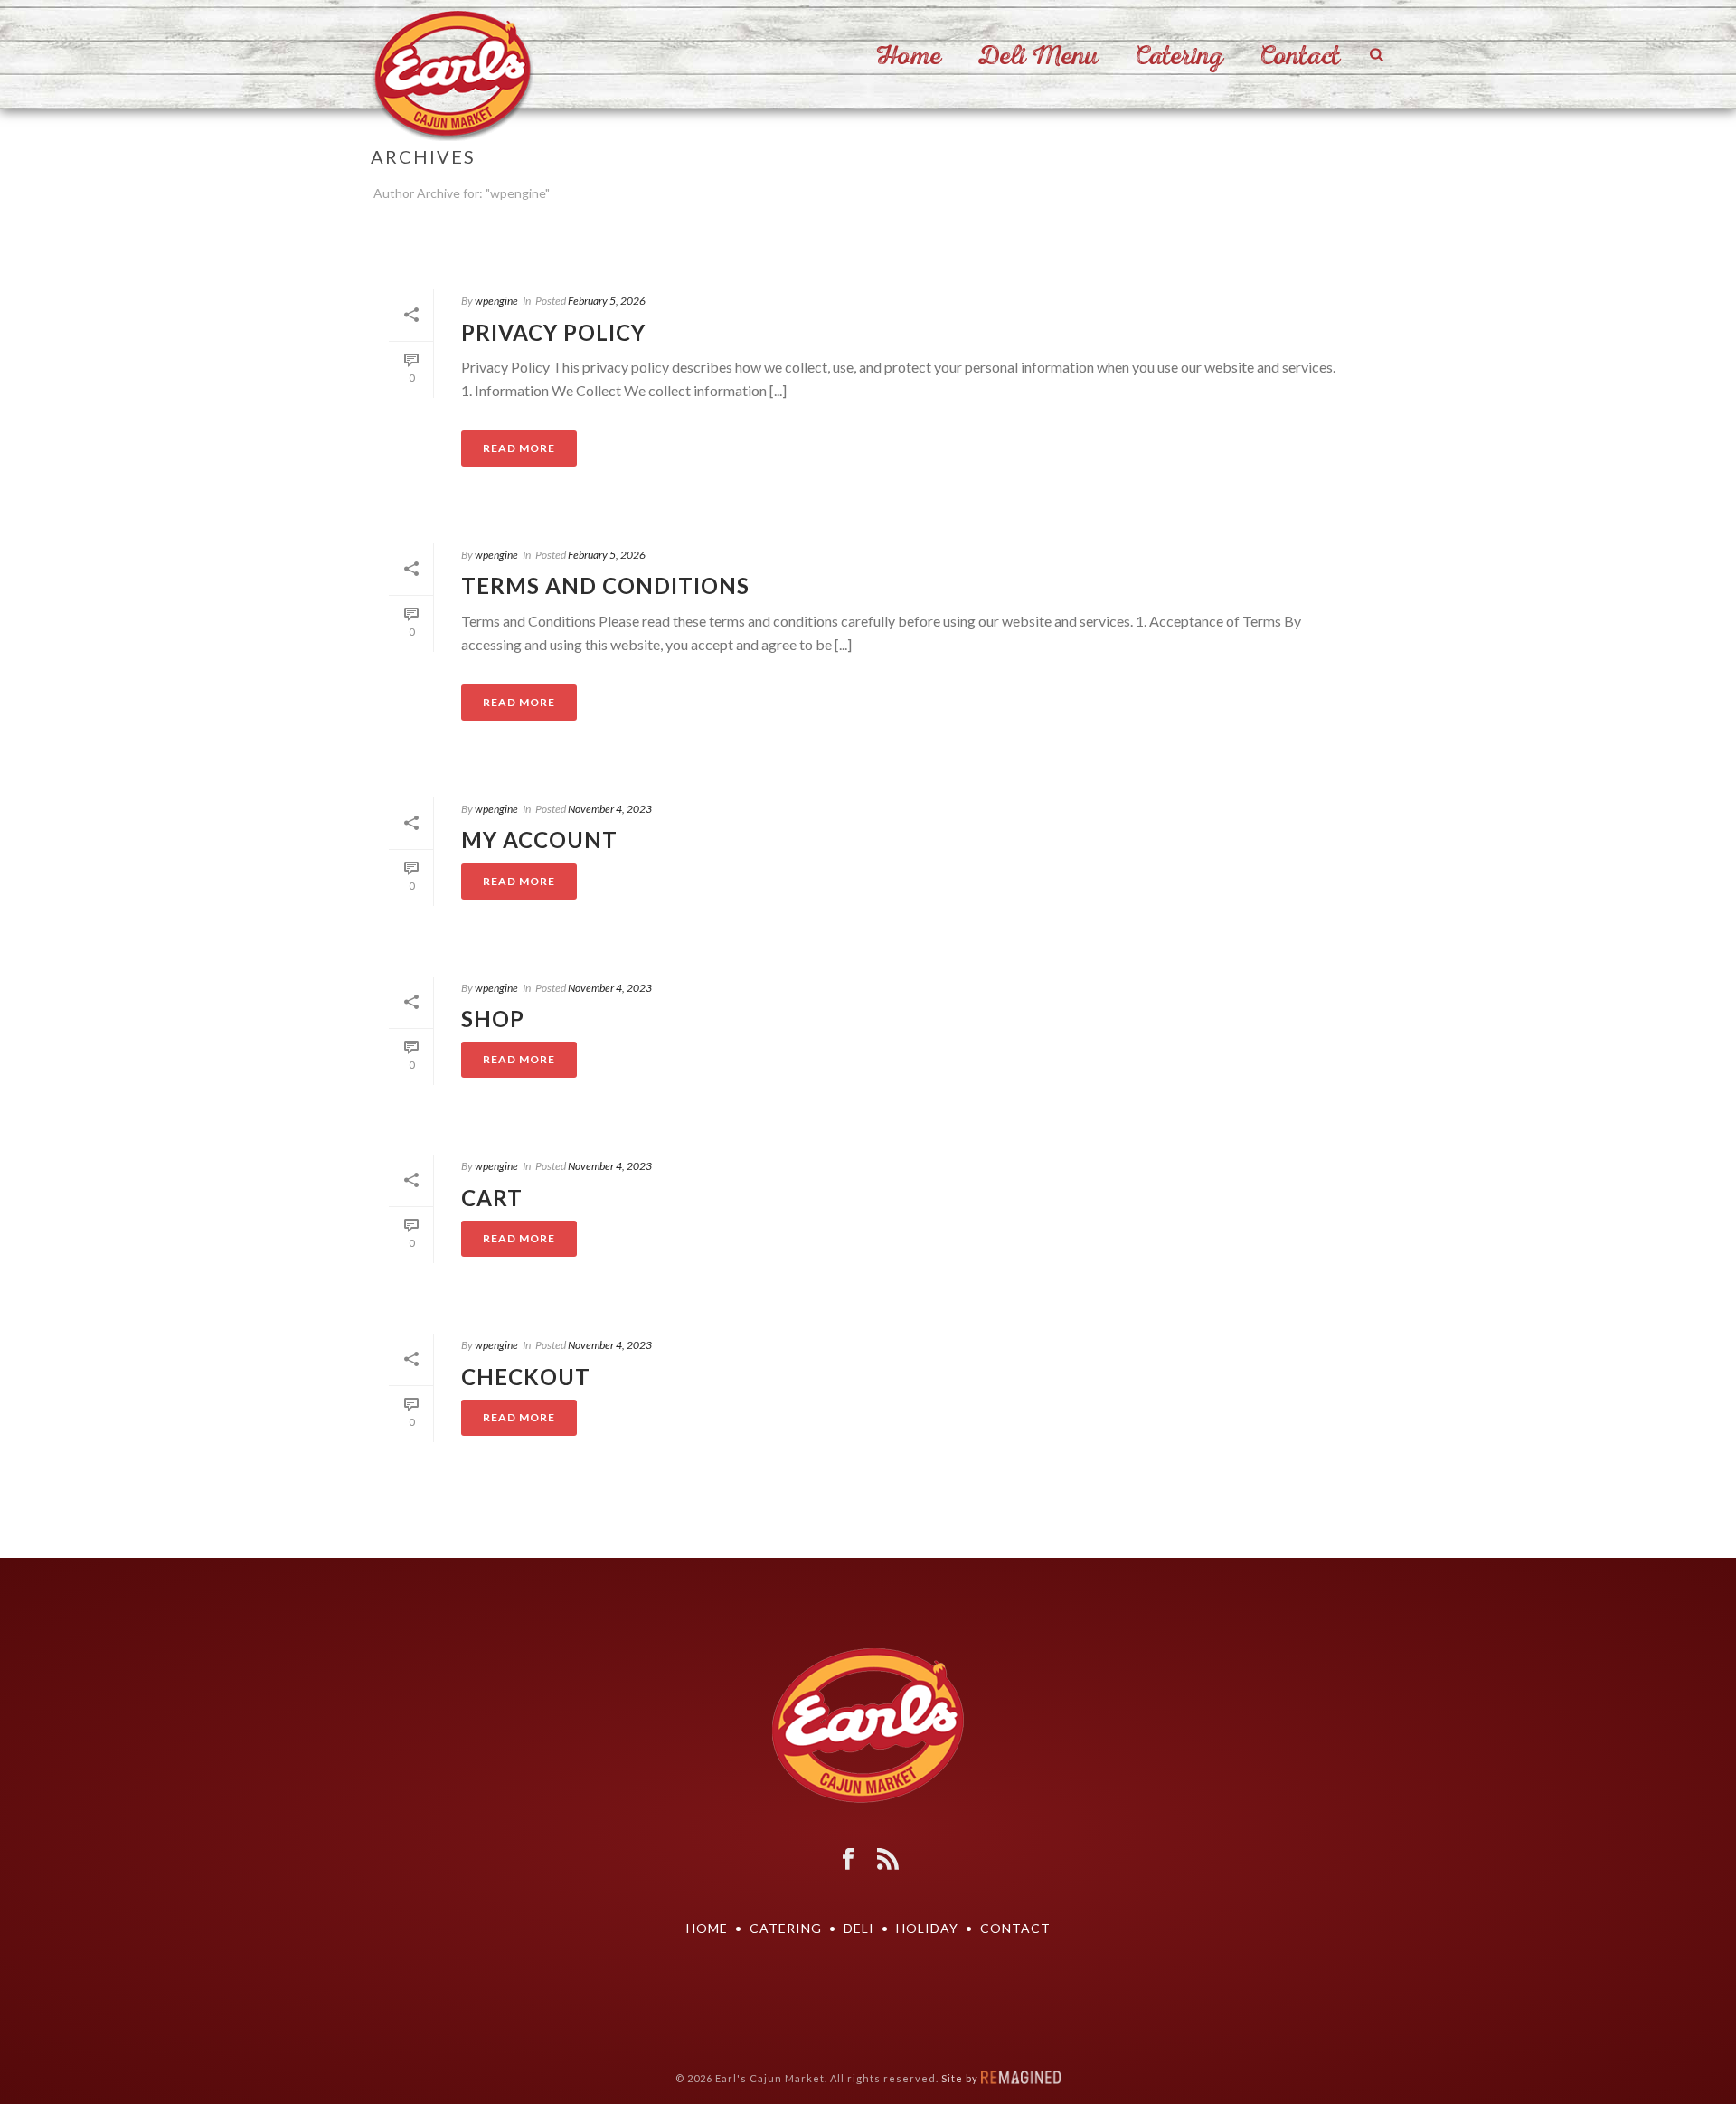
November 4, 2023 (610, 809)
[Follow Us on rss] (888, 1860)
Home (909, 56)
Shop (493, 1019)
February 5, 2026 (607, 301)
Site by (961, 2078)
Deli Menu (1038, 56)
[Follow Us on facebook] (848, 1860)
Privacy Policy (553, 332)
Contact (1300, 56)
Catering (1179, 56)
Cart (492, 1198)
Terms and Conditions (605, 585)
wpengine (496, 301)
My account (539, 840)
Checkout (526, 1377)
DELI (859, 1928)
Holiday (927, 1928)
